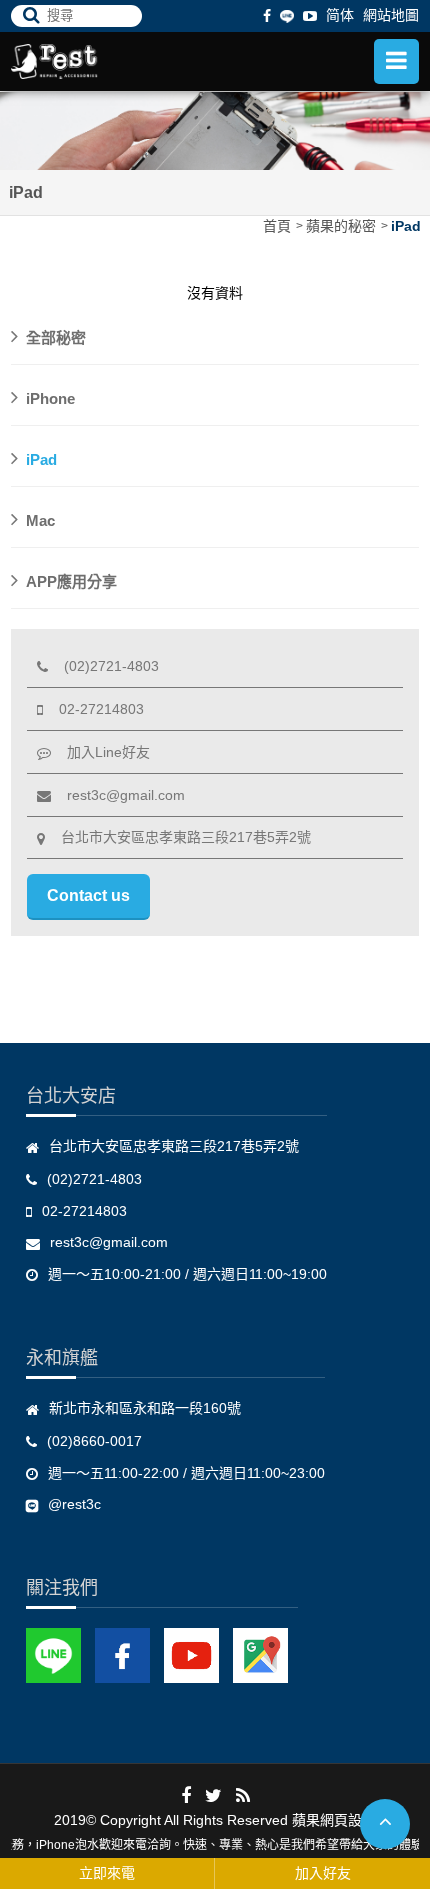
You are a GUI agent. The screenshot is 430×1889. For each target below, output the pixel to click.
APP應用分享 (71, 581)
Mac (40, 520)
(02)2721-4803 (103, 666)
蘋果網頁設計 (334, 1820)
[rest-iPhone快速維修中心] (91, 61)
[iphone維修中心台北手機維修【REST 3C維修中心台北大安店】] (215, 130)
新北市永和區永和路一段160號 (145, 1408)
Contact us (88, 895)
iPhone (50, 398)
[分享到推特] (213, 1794)
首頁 (277, 226)
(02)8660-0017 (94, 1441)
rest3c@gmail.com (118, 795)
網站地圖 (391, 15)
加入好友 (323, 1873)
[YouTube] (191, 1655)
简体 (340, 15)
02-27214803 (93, 709)
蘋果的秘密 (341, 226)
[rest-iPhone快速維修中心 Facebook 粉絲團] (122, 1655)
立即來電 (107, 1873)
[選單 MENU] (396, 61)
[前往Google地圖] (260, 1655)
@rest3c (74, 1504)
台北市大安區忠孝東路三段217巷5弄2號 (178, 837)
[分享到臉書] (186, 1794)
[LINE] (287, 15)
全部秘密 (56, 337)
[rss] (243, 1794)
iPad (406, 226)
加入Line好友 (100, 752)
